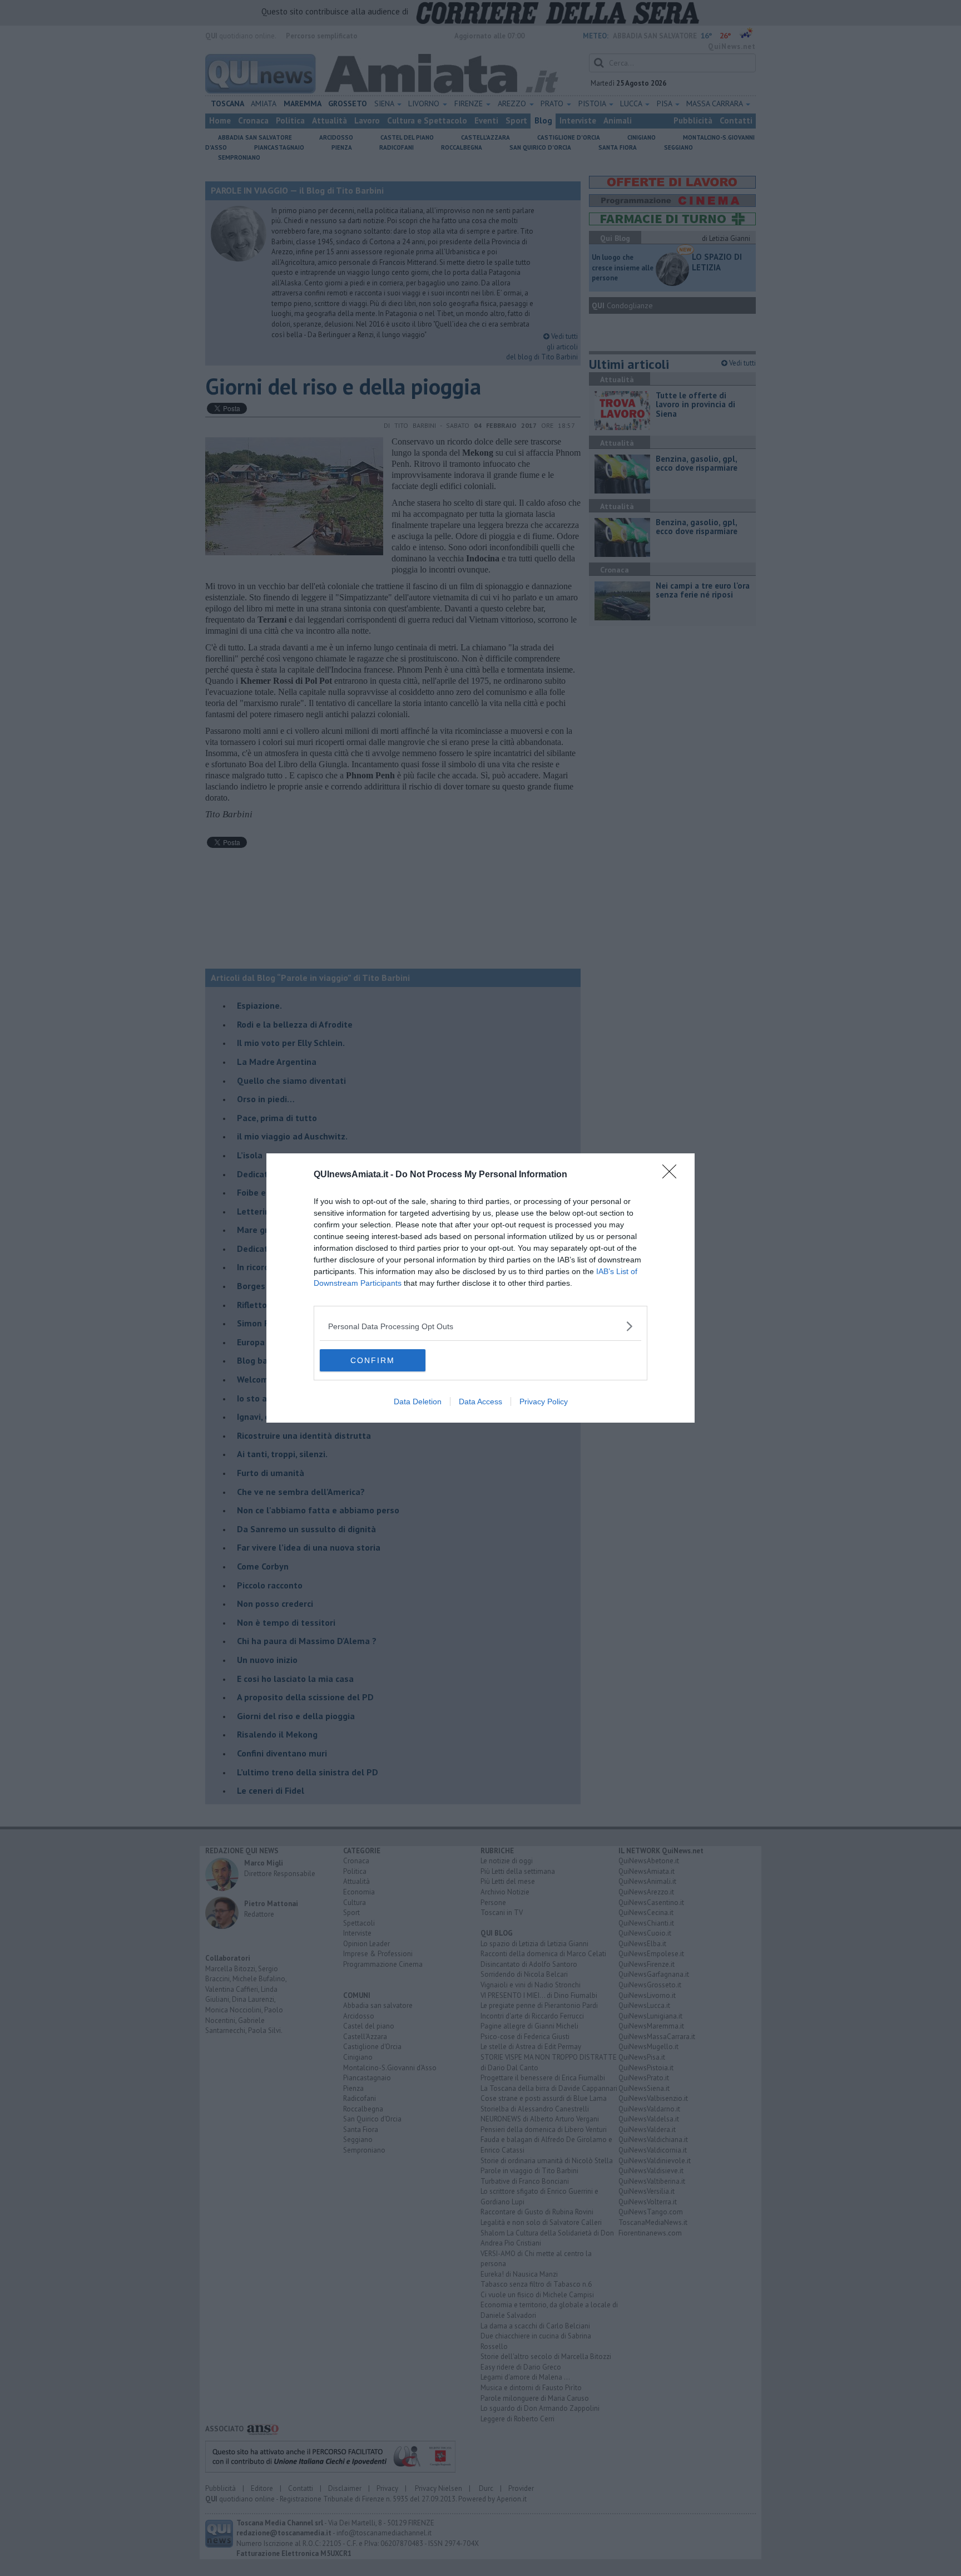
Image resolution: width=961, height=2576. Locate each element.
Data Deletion (418, 1401)
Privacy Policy (544, 1401)
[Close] (673, 1175)
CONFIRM (373, 1360)
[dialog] (481, 1288)
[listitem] (481, 1326)
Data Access (481, 1401)
